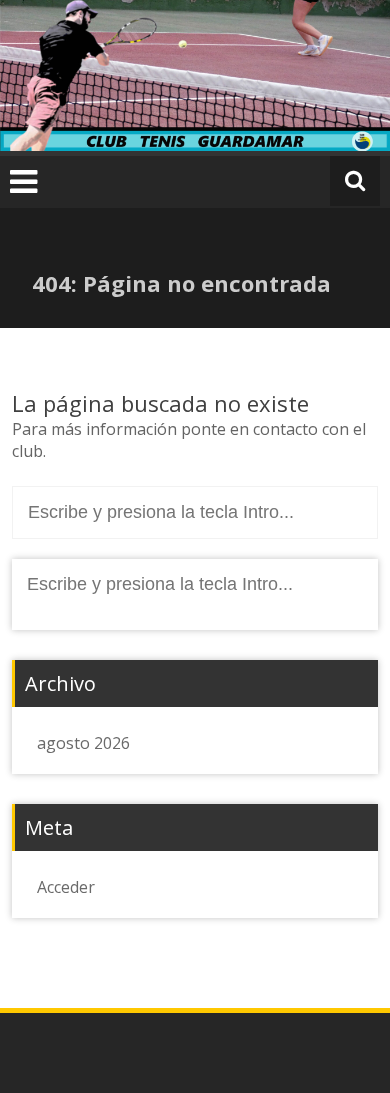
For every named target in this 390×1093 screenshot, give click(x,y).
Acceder (66, 887)
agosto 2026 (83, 743)
